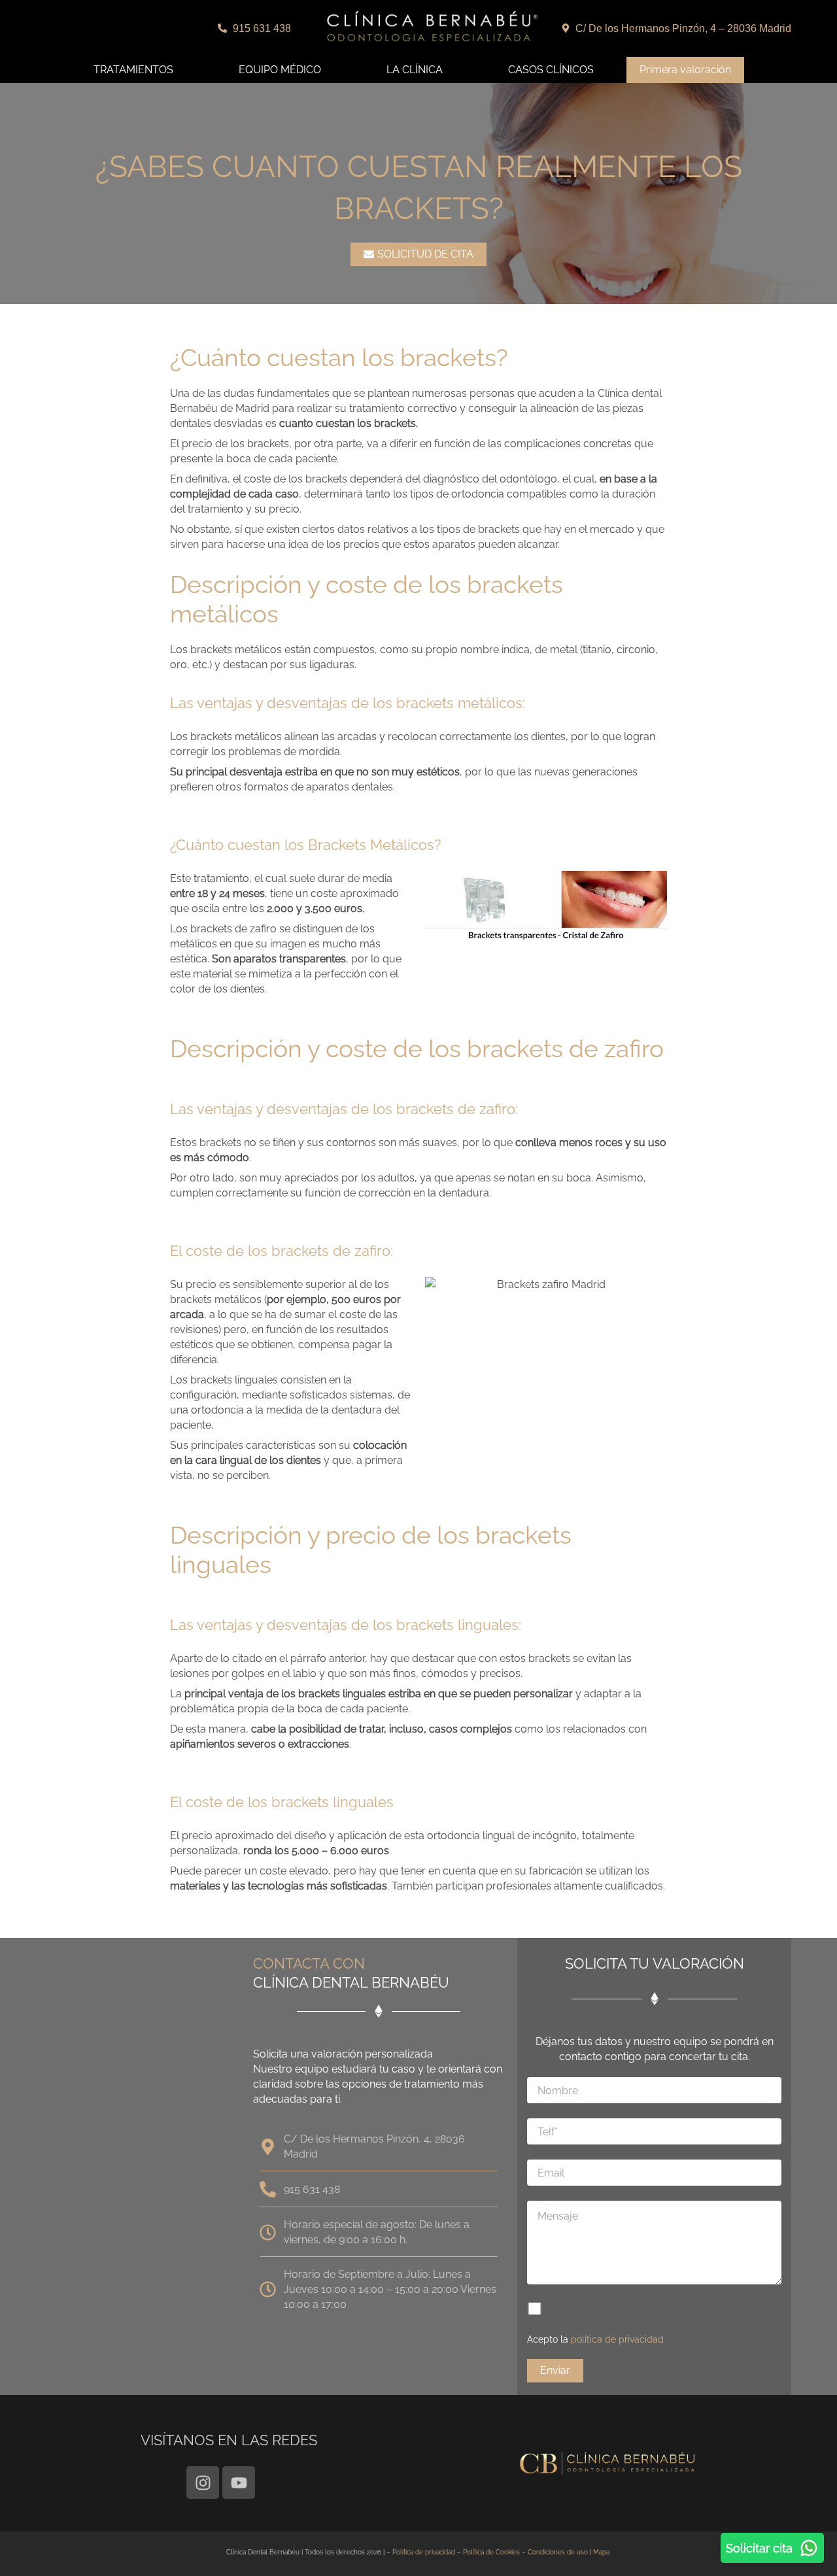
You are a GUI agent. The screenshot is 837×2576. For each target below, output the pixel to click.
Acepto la (595, 2339)
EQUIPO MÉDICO (280, 70)
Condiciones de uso (558, 2552)
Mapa (601, 2552)
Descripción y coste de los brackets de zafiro (417, 1049)
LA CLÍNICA (415, 70)
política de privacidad (617, 2339)
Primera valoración (685, 70)
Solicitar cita (759, 2548)
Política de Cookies (491, 2552)
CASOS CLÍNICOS (551, 70)
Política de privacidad (424, 2552)
